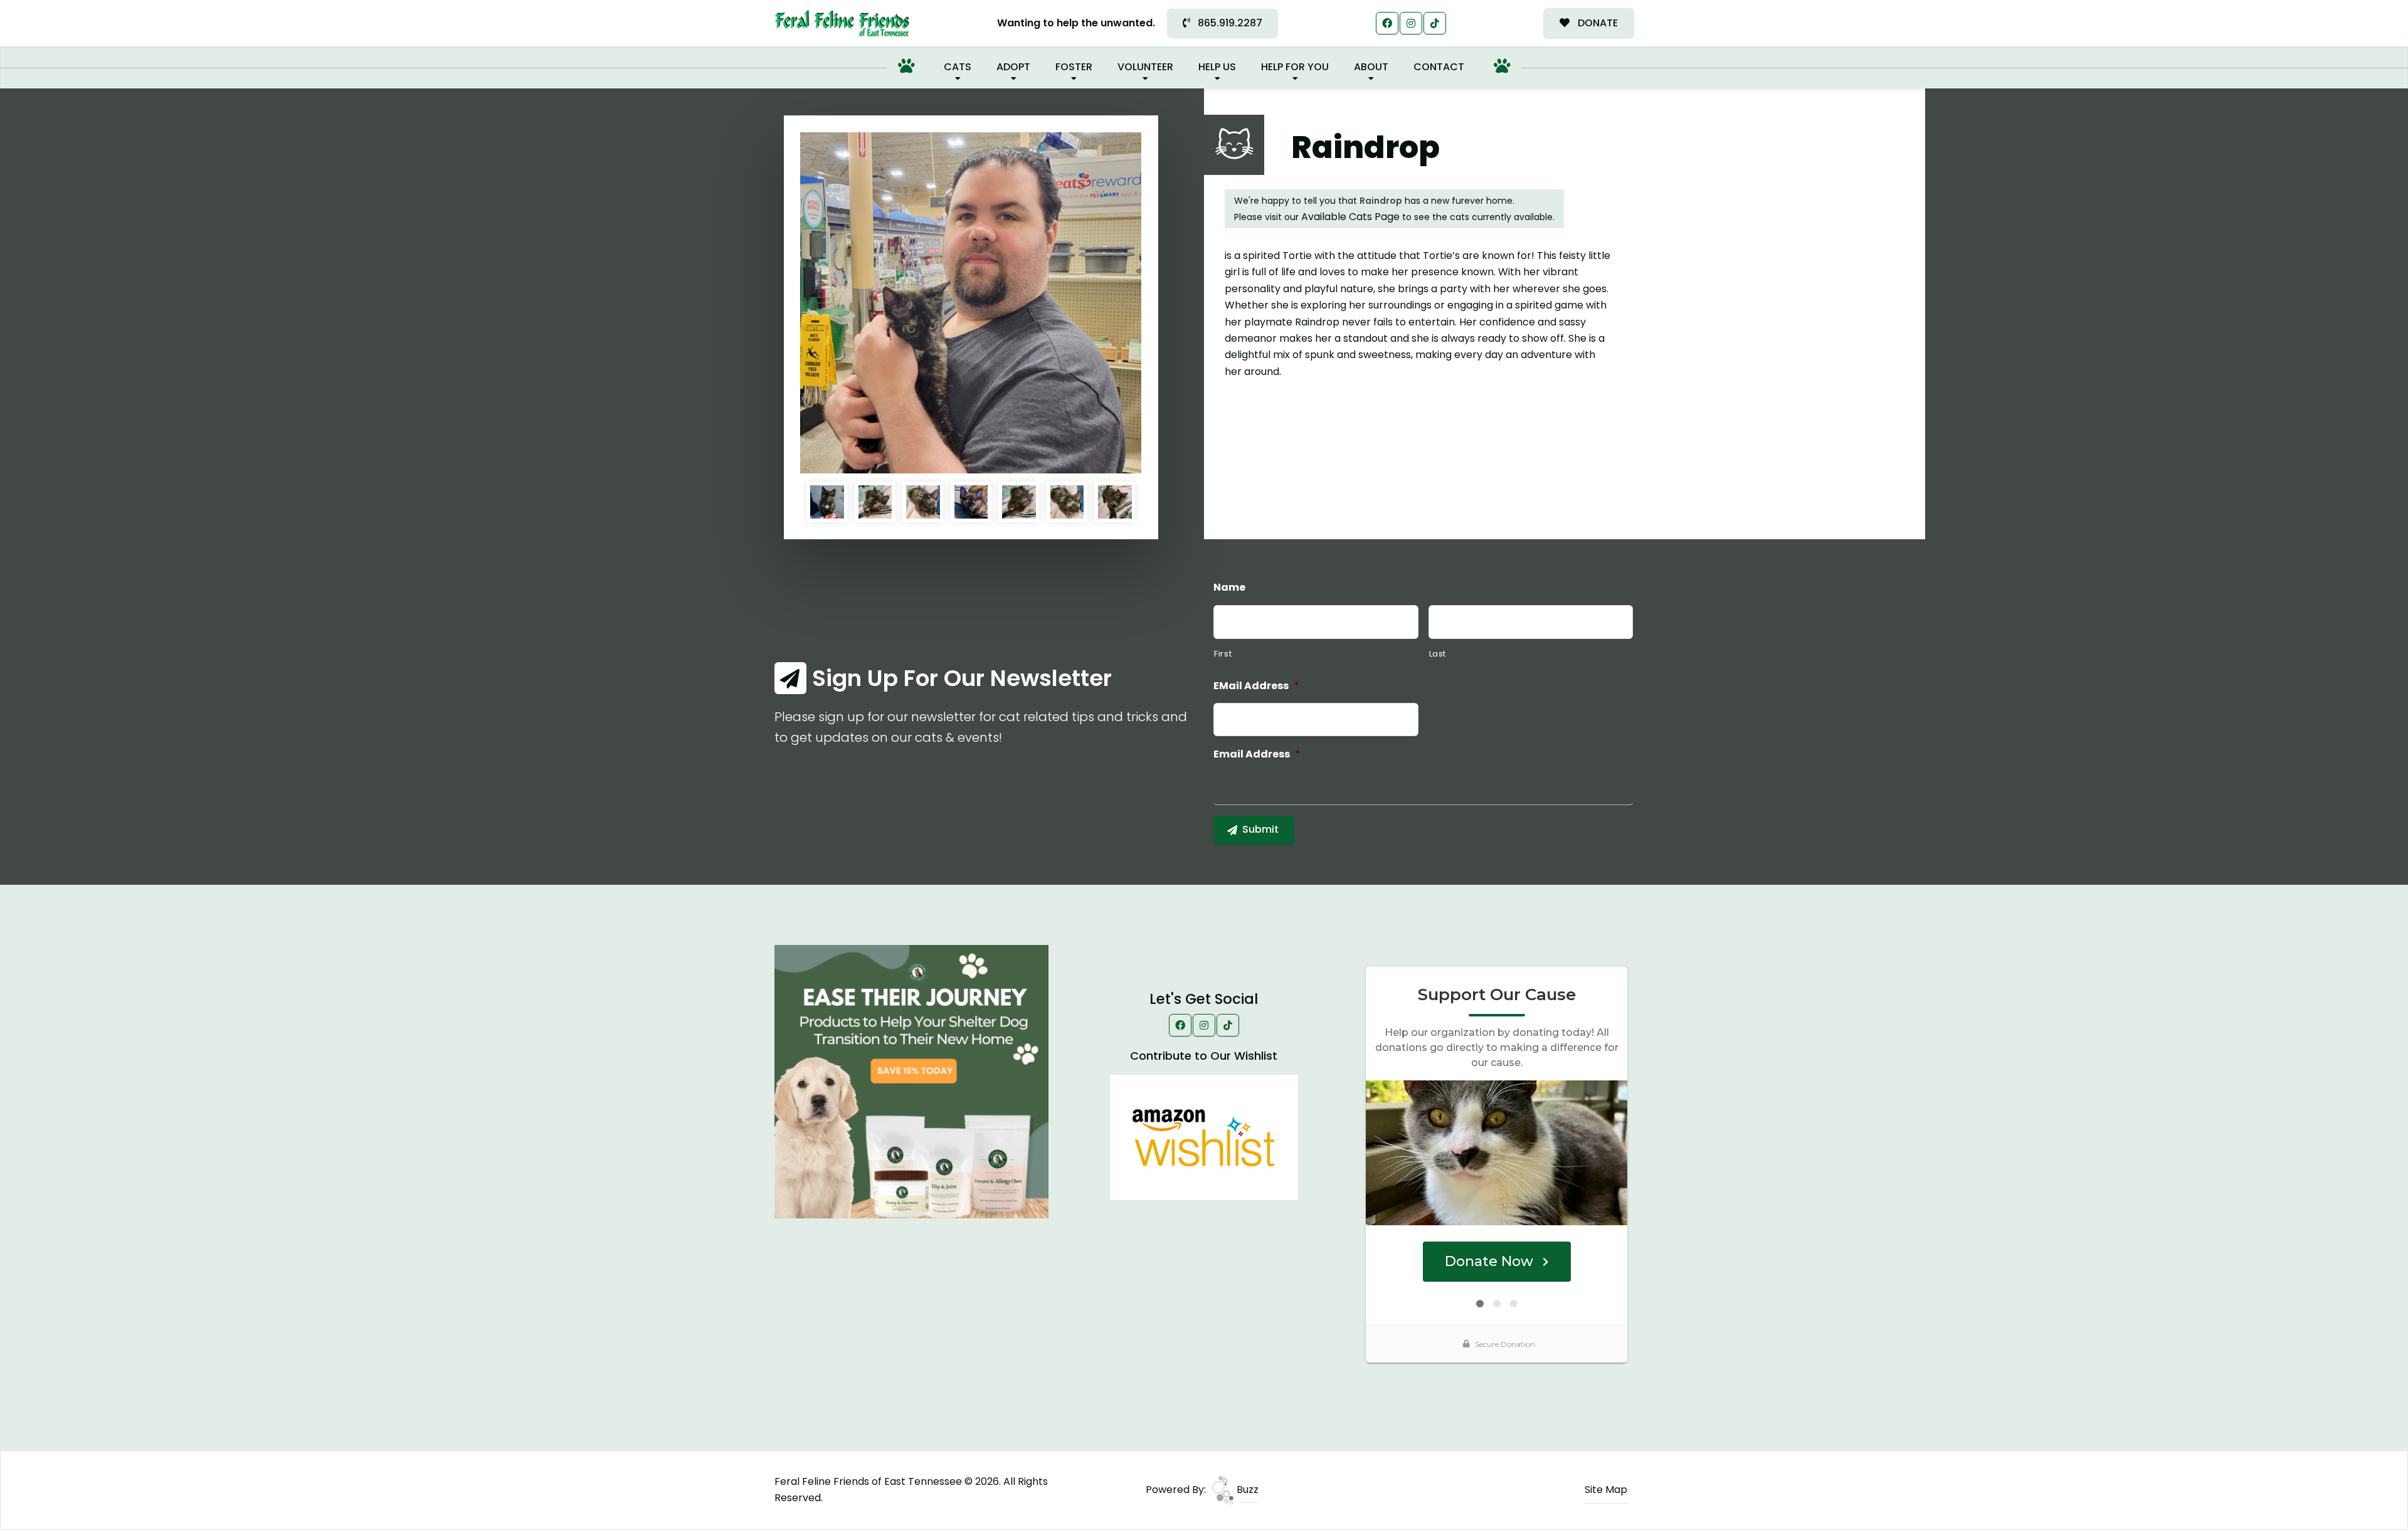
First (1223, 654)
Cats (958, 67)
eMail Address (1256, 686)
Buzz (1246, 1490)
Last (1438, 654)
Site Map (1606, 1490)
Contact (1439, 67)
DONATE (1597, 23)
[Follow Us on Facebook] (1387, 23)
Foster (1074, 67)
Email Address (1257, 755)
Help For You (1295, 67)
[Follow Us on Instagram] (1411, 23)
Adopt (1013, 67)
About (1371, 67)
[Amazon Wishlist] (1204, 1137)
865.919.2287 (1229, 23)
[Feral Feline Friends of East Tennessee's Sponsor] (911, 1081)
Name (1229, 588)
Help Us (1217, 67)
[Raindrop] (971, 303)
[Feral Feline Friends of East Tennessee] (842, 24)
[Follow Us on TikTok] (1435, 23)
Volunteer (1145, 67)
